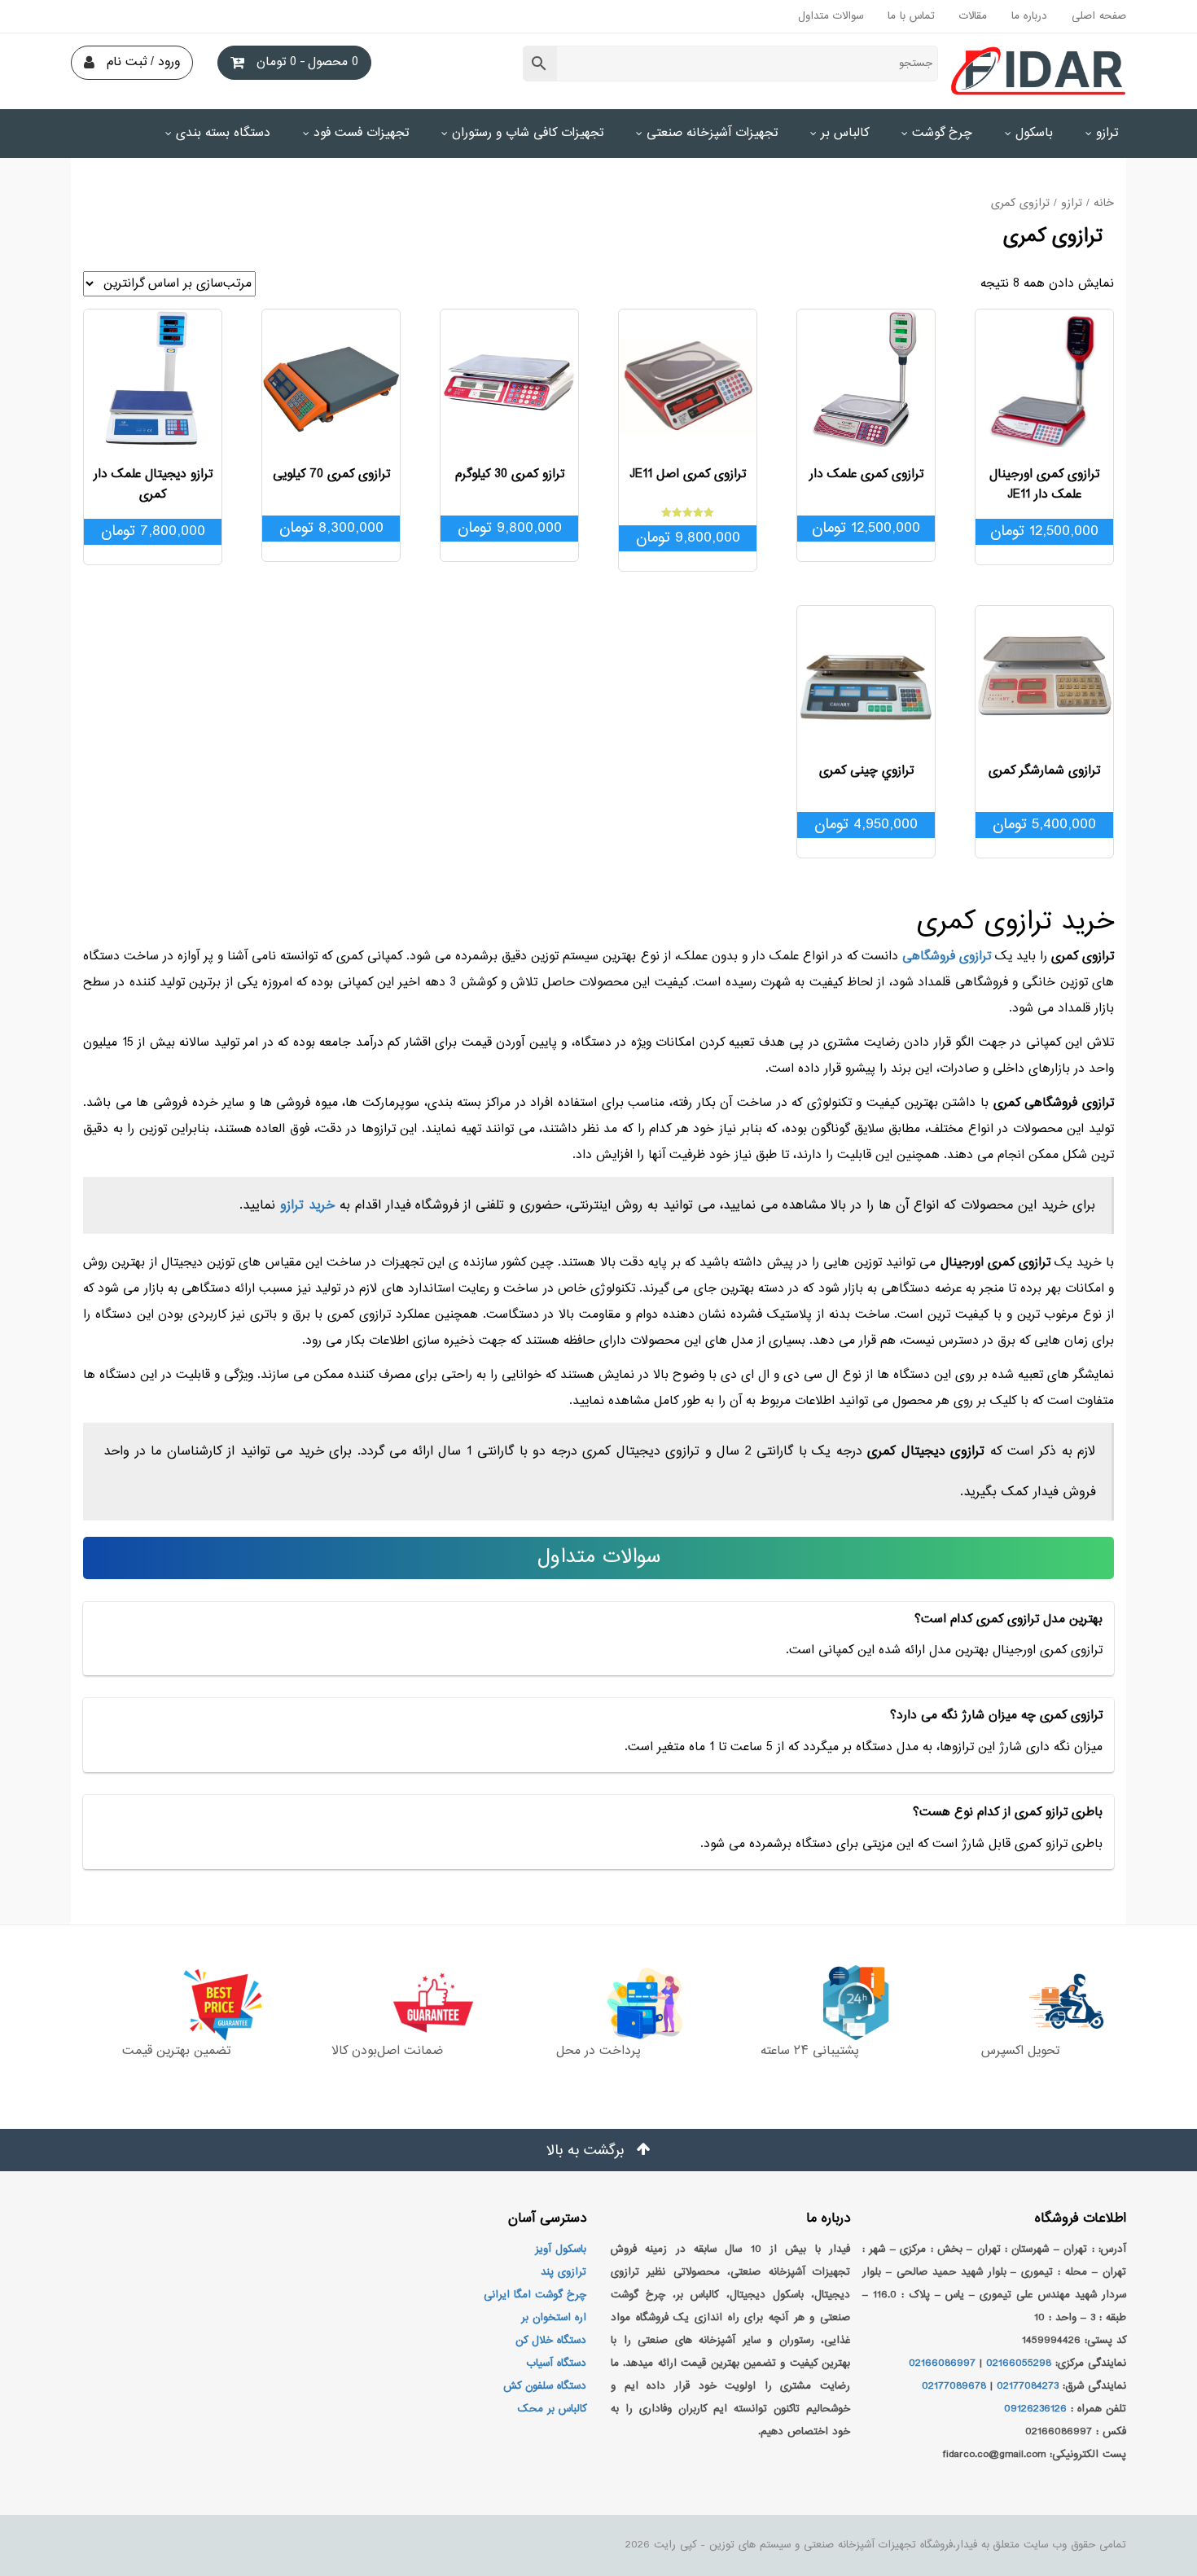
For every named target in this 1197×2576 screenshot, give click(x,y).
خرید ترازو (307, 1205)
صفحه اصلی (1099, 16)
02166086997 (942, 2363)
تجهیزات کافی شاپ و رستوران (528, 133)
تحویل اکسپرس (1020, 2051)
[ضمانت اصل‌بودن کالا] (387, 2003)
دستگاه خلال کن (551, 2341)
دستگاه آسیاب (556, 2363)
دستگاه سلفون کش (545, 2386)
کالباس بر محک (552, 2409)
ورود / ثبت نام (143, 62)
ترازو (1107, 133)
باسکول (1034, 133)
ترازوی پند (563, 2272)
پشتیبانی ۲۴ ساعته (810, 2051)
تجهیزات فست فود (361, 133)
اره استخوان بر (554, 2318)
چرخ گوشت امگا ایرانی (535, 2295)
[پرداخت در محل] (598, 2003)
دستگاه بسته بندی (223, 133)
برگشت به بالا (588, 2151)
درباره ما (1029, 16)
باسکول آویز (561, 2249)
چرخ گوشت (942, 133)
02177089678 (954, 2386)
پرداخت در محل (598, 2051)
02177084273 (1028, 2386)
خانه (1104, 204)
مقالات (973, 16)
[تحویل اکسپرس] (1021, 2003)
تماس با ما (911, 16)
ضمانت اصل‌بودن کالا (387, 2051)
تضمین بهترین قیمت (176, 2051)
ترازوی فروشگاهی (947, 957)
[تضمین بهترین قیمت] (176, 2003)
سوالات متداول (831, 16)
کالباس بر (845, 133)
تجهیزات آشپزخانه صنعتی (712, 133)
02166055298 (1019, 2363)
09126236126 (1035, 2409)
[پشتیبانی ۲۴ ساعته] (809, 2003)
